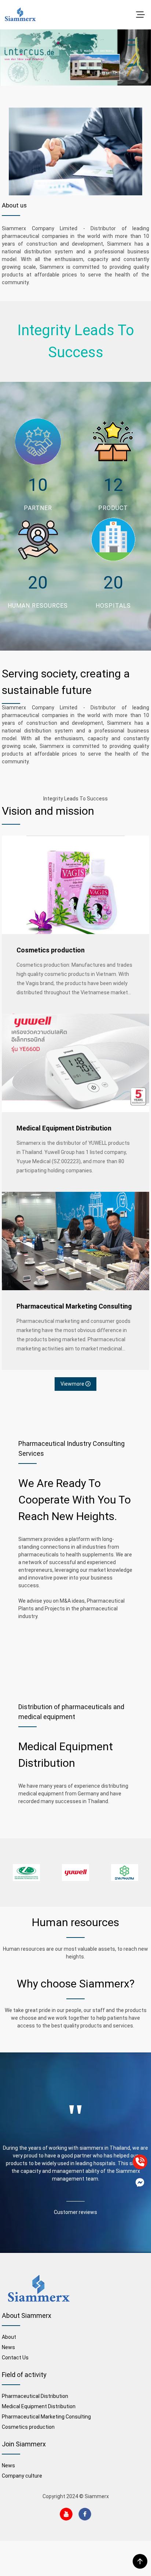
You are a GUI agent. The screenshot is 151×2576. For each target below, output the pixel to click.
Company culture (22, 2476)
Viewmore (73, 1384)
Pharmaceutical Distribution (35, 2396)
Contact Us (15, 2358)
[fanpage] (140, 2182)
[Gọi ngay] (140, 2162)
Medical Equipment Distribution (64, 1128)
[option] (26, 1873)
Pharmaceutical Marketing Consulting (74, 1306)
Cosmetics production (51, 950)
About (9, 2337)
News (8, 2347)
